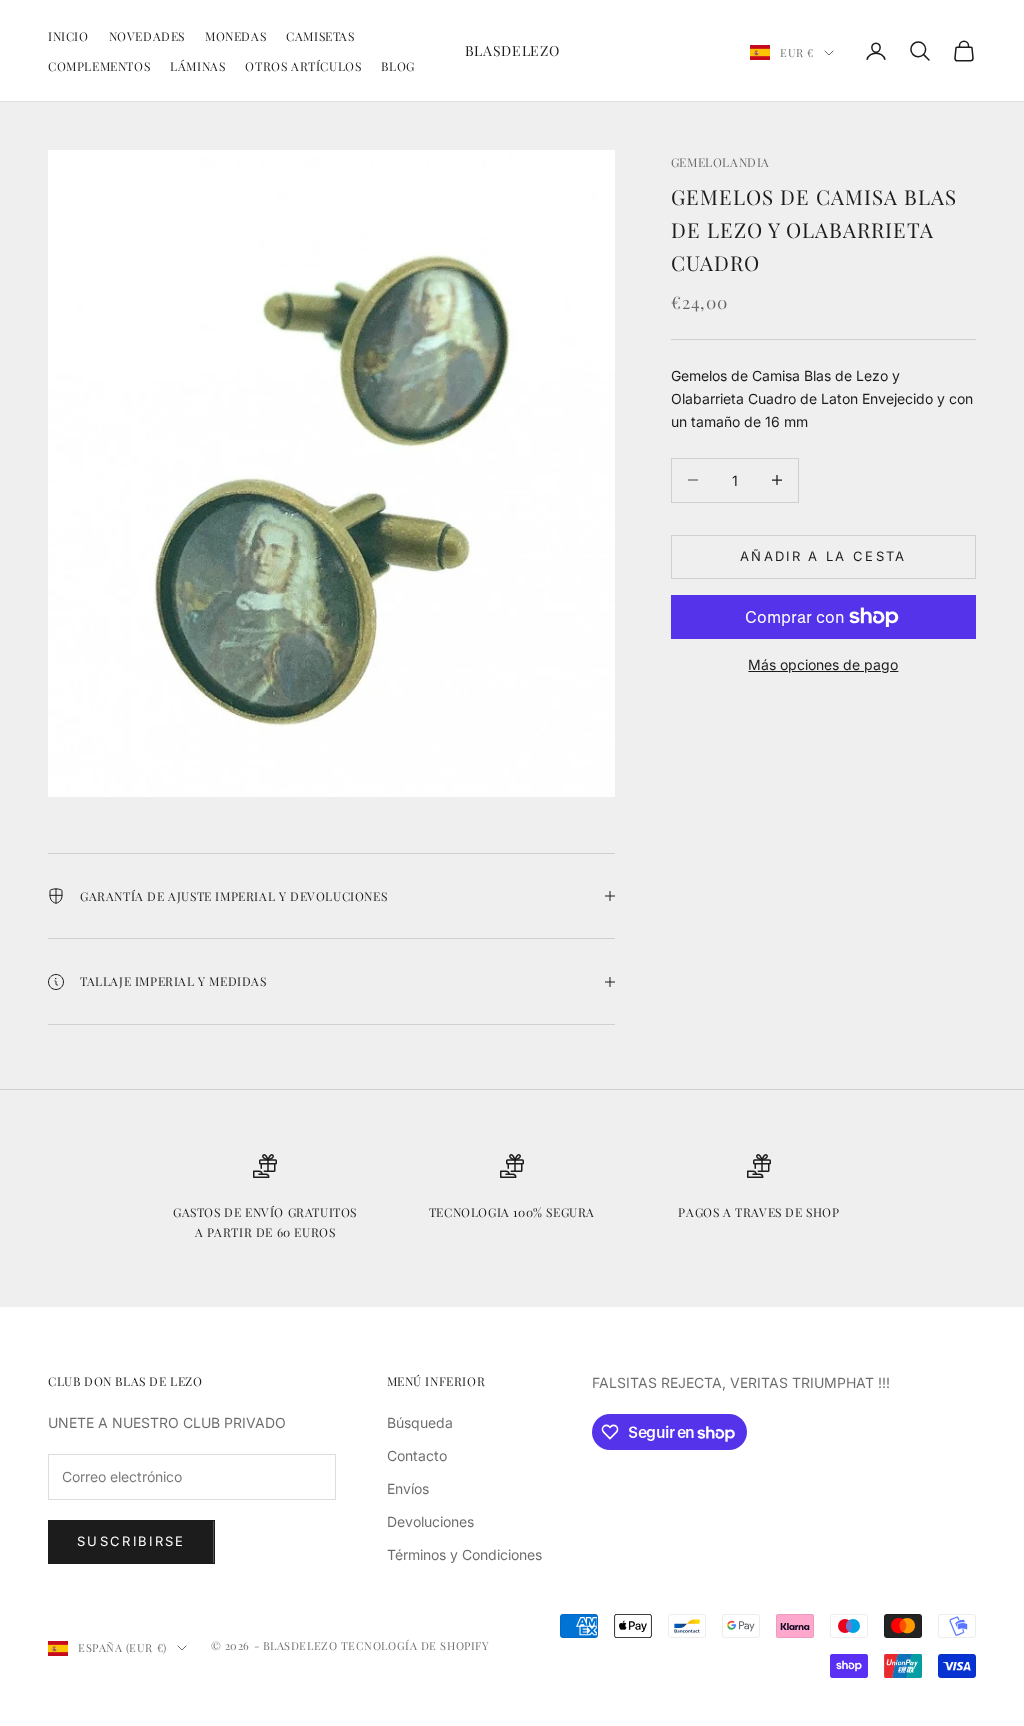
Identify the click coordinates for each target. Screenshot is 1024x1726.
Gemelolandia (720, 162)
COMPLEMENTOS (99, 66)
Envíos (408, 1488)
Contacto (417, 1455)
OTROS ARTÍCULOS (303, 66)
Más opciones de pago (823, 664)
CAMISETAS (320, 36)
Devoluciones (430, 1521)
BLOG (397, 66)
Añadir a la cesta (823, 556)
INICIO (68, 36)
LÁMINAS (197, 66)
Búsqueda (420, 1422)
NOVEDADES (147, 36)
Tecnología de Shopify (415, 1645)
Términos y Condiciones (464, 1554)
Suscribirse (131, 1541)
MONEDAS (235, 36)
